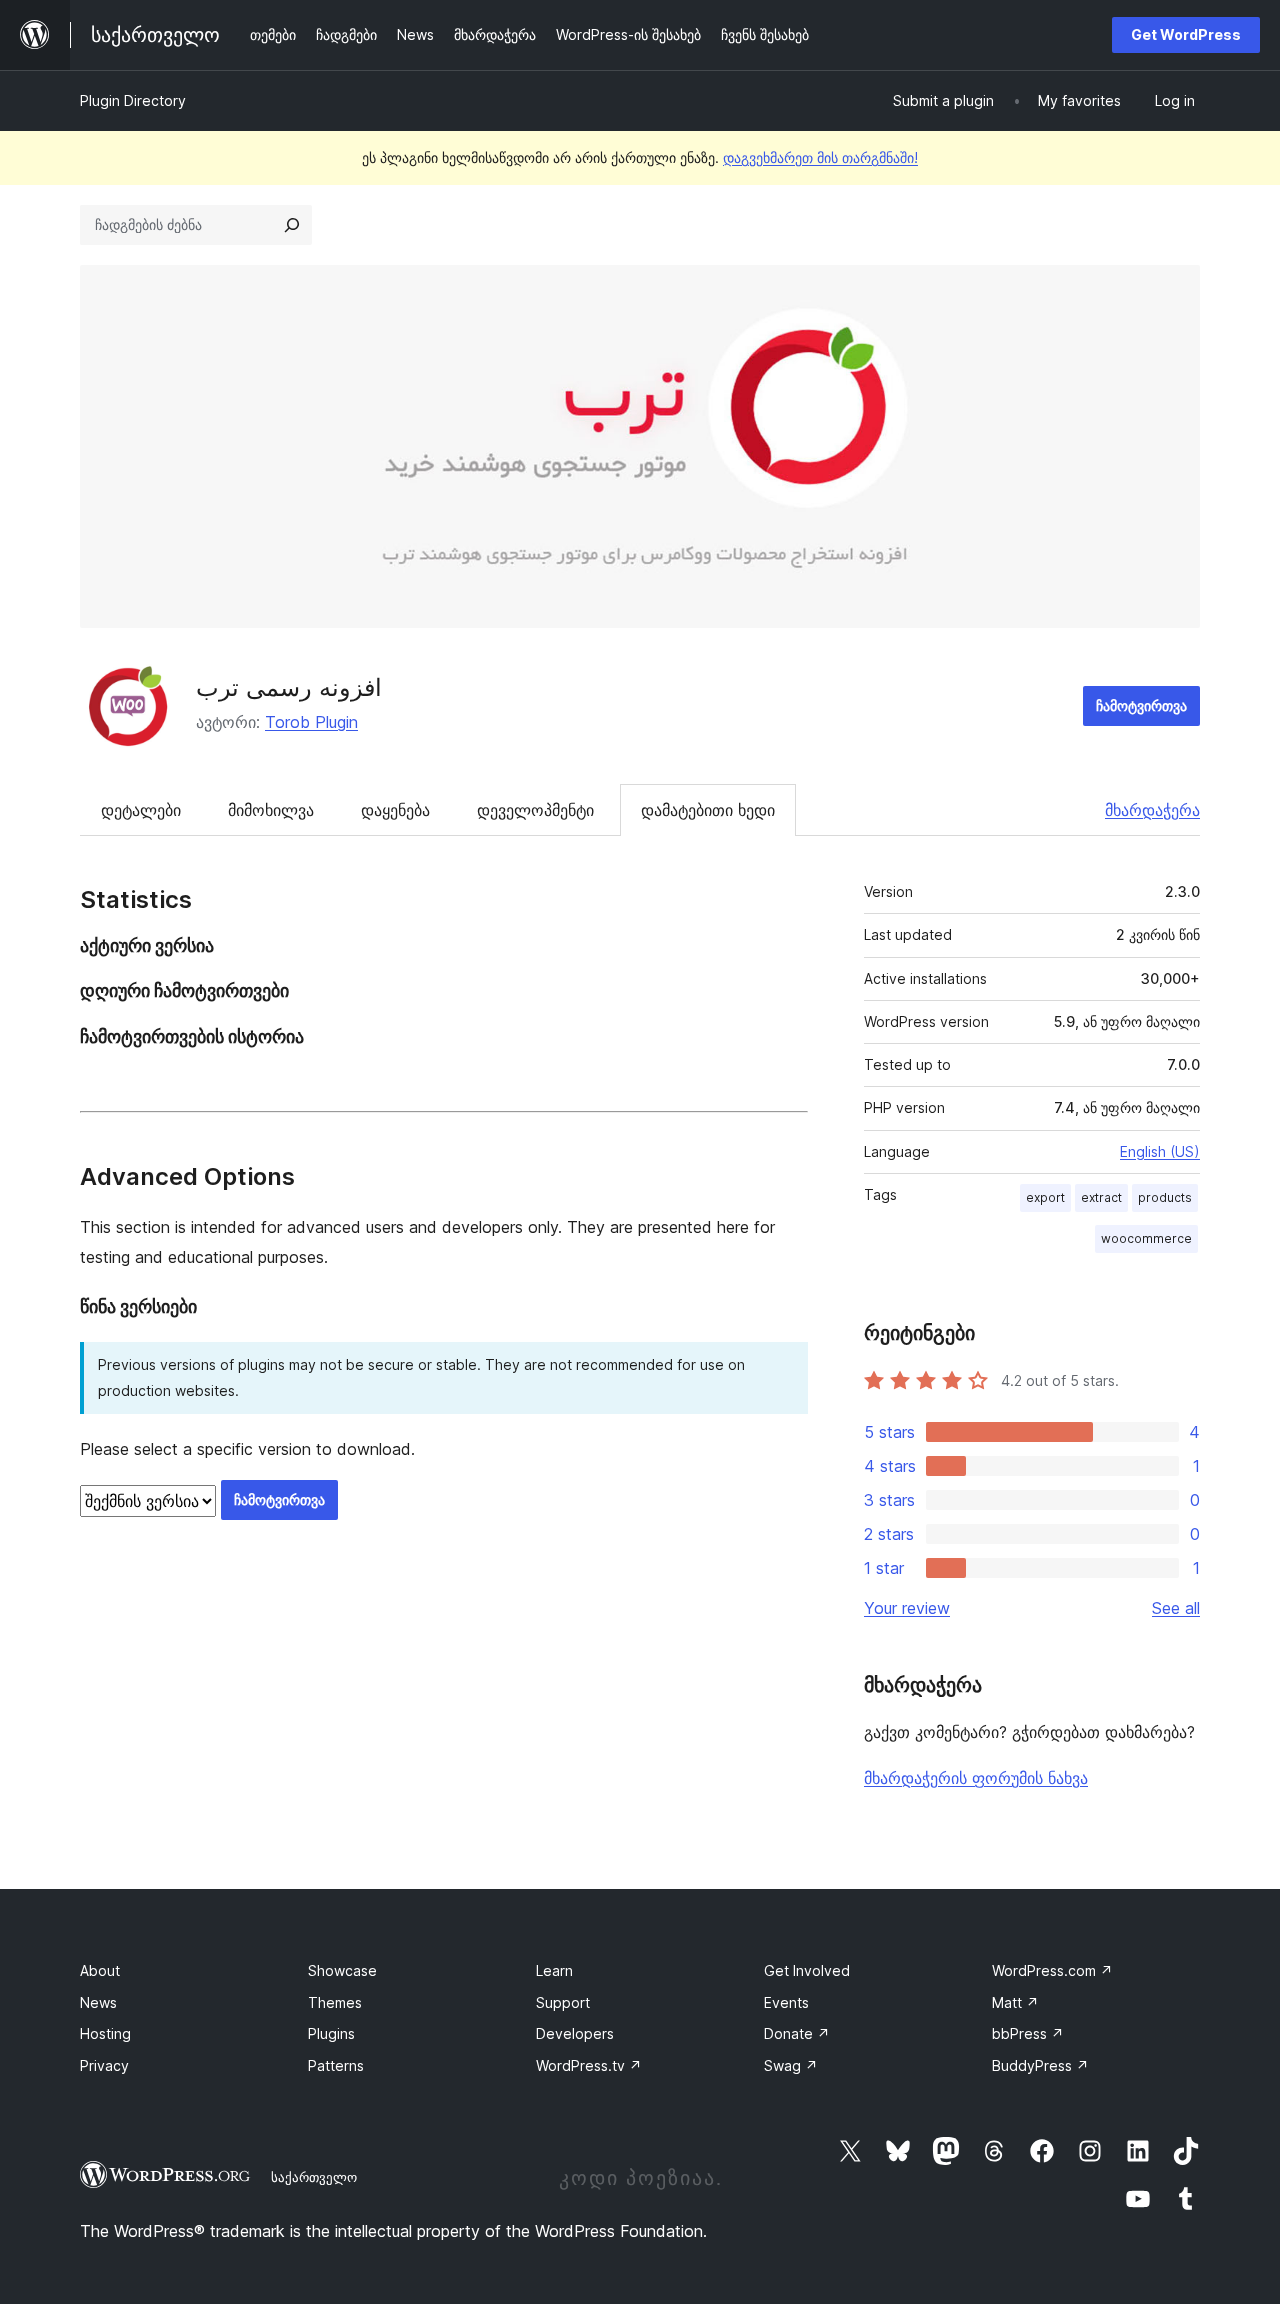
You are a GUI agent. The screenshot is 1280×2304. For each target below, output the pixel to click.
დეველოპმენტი (535, 810)
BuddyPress (1040, 2065)
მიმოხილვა (271, 810)
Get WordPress (1186, 34)
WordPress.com (1052, 1970)
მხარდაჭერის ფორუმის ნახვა (976, 1778)
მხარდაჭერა (1152, 810)
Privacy (104, 2065)
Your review (907, 1608)
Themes (335, 2002)
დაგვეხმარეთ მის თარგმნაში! (820, 157)
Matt (1015, 2002)
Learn (554, 1970)
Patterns (336, 2065)
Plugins (331, 2033)
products (1165, 1197)
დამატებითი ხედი (708, 810)
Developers (575, 2033)
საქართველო (314, 2177)
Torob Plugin (311, 722)
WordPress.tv (589, 2065)
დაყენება (395, 810)
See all (1176, 1608)
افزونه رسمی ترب (289, 687)
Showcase (342, 1970)
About (100, 1970)
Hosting (105, 2033)
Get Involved (807, 1970)
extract (1101, 1197)
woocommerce (1146, 1238)
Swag (791, 2065)
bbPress (1028, 2033)
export (1045, 1197)
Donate (797, 2033)
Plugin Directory (133, 100)
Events (786, 2002)
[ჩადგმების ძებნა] (292, 225)
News (98, 2002)
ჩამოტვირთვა (1141, 705)
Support (563, 2002)
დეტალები (141, 810)
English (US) (1160, 1151)
